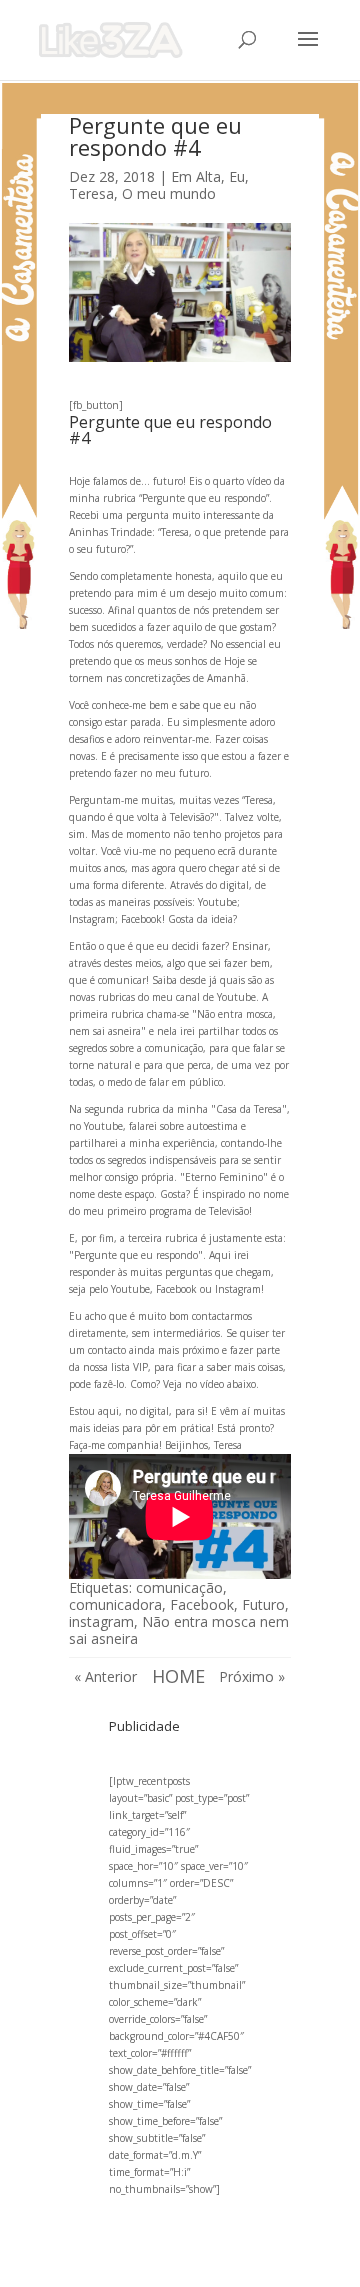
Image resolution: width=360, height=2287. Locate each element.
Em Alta (196, 176)
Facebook (202, 1604)
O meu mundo (169, 193)
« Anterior (105, 1676)
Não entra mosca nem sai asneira (179, 1630)
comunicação (179, 1587)
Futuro (263, 1604)
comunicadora (115, 1604)
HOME (178, 1676)
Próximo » (252, 1676)
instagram (101, 1621)
